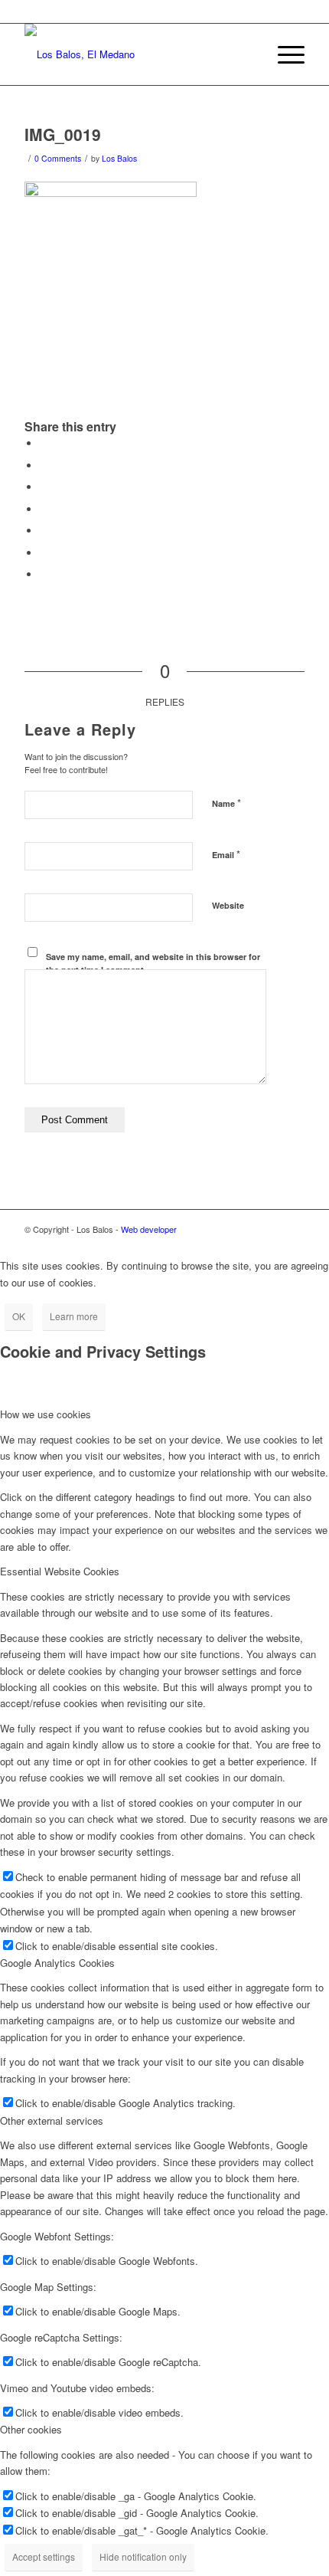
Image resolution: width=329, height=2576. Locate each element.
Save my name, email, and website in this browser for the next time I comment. (153, 963)
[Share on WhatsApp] (44, 487)
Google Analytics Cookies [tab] (57, 1963)
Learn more (74, 1316)
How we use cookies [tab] (46, 1414)
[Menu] (283, 54)
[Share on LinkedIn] (44, 531)
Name (226, 803)
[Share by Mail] (44, 574)
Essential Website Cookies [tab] (60, 1571)
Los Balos (119, 158)
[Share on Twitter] (44, 465)
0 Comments (58, 158)
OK (19, 1316)
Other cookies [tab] (31, 2429)
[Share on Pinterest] (44, 509)
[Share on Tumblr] (44, 553)
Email (226, 854)
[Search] (248, 54)
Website (228, 905)
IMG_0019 (63, 134)
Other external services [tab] (52, 2120)
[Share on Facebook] (44, 443)
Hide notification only (143, 2556)
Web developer (149, 1229)
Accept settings (44, 2556)
